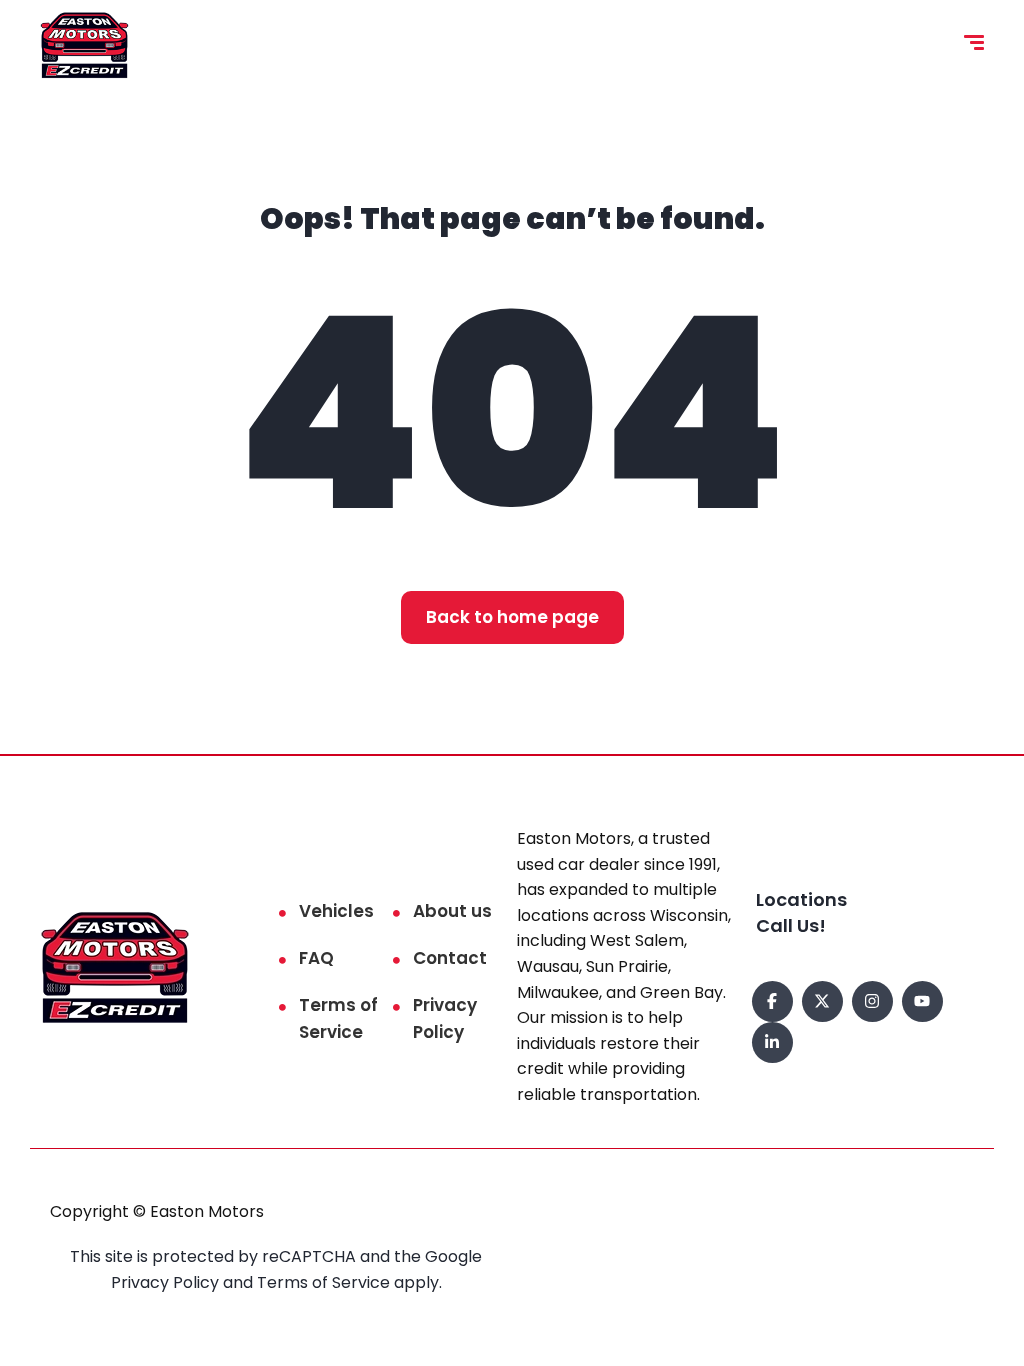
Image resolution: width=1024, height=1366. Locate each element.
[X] (822, 1001)
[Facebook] (772, 1001)
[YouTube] (922, 1001)
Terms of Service (338, 1018)
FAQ (316, 958)
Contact (450, 958)
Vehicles (336, 911)
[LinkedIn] (772, 1042)
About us (452, 911)
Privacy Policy (445, 1018)
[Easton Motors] (84, 45)
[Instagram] (872, 1001)
